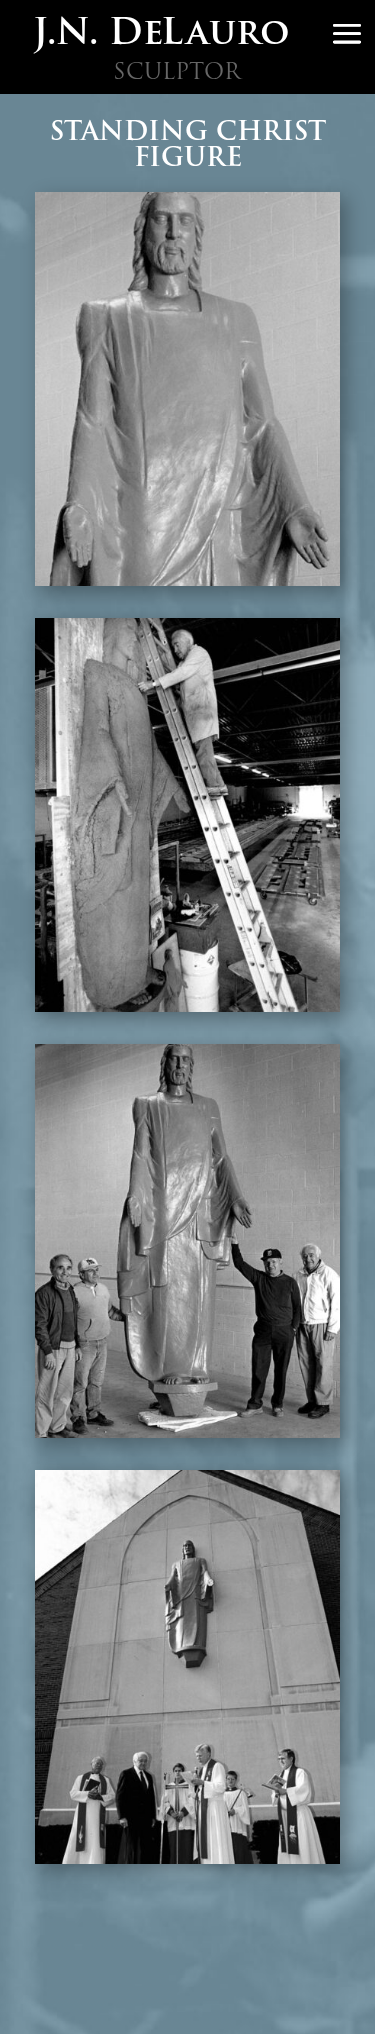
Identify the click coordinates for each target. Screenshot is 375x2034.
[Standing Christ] (188, 581)
